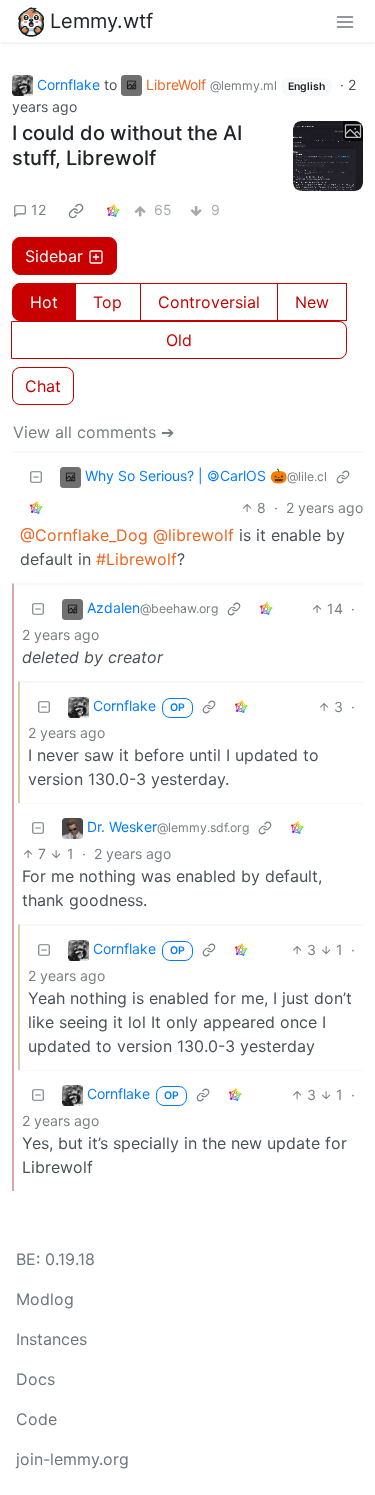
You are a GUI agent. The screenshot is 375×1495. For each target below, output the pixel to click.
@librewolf (193, 535)
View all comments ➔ (93, 432)
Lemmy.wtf (101, 21)
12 (38, 209)
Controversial (209, 302)
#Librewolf (136, 559)
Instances (51, 1339)
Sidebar (54, 256)
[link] (76, 210)
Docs (35, 1379)
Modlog (45, 1299)
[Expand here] (328, 156)
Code (36, 1419)
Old (179, 340)
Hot (44, 302)
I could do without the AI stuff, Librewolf (127, 145)
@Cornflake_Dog (84, 535)
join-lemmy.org (72, 1459)
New (312, 302)
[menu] (345, 21)
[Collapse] (36, 476)
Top (107, 302)
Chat (43, 386)
